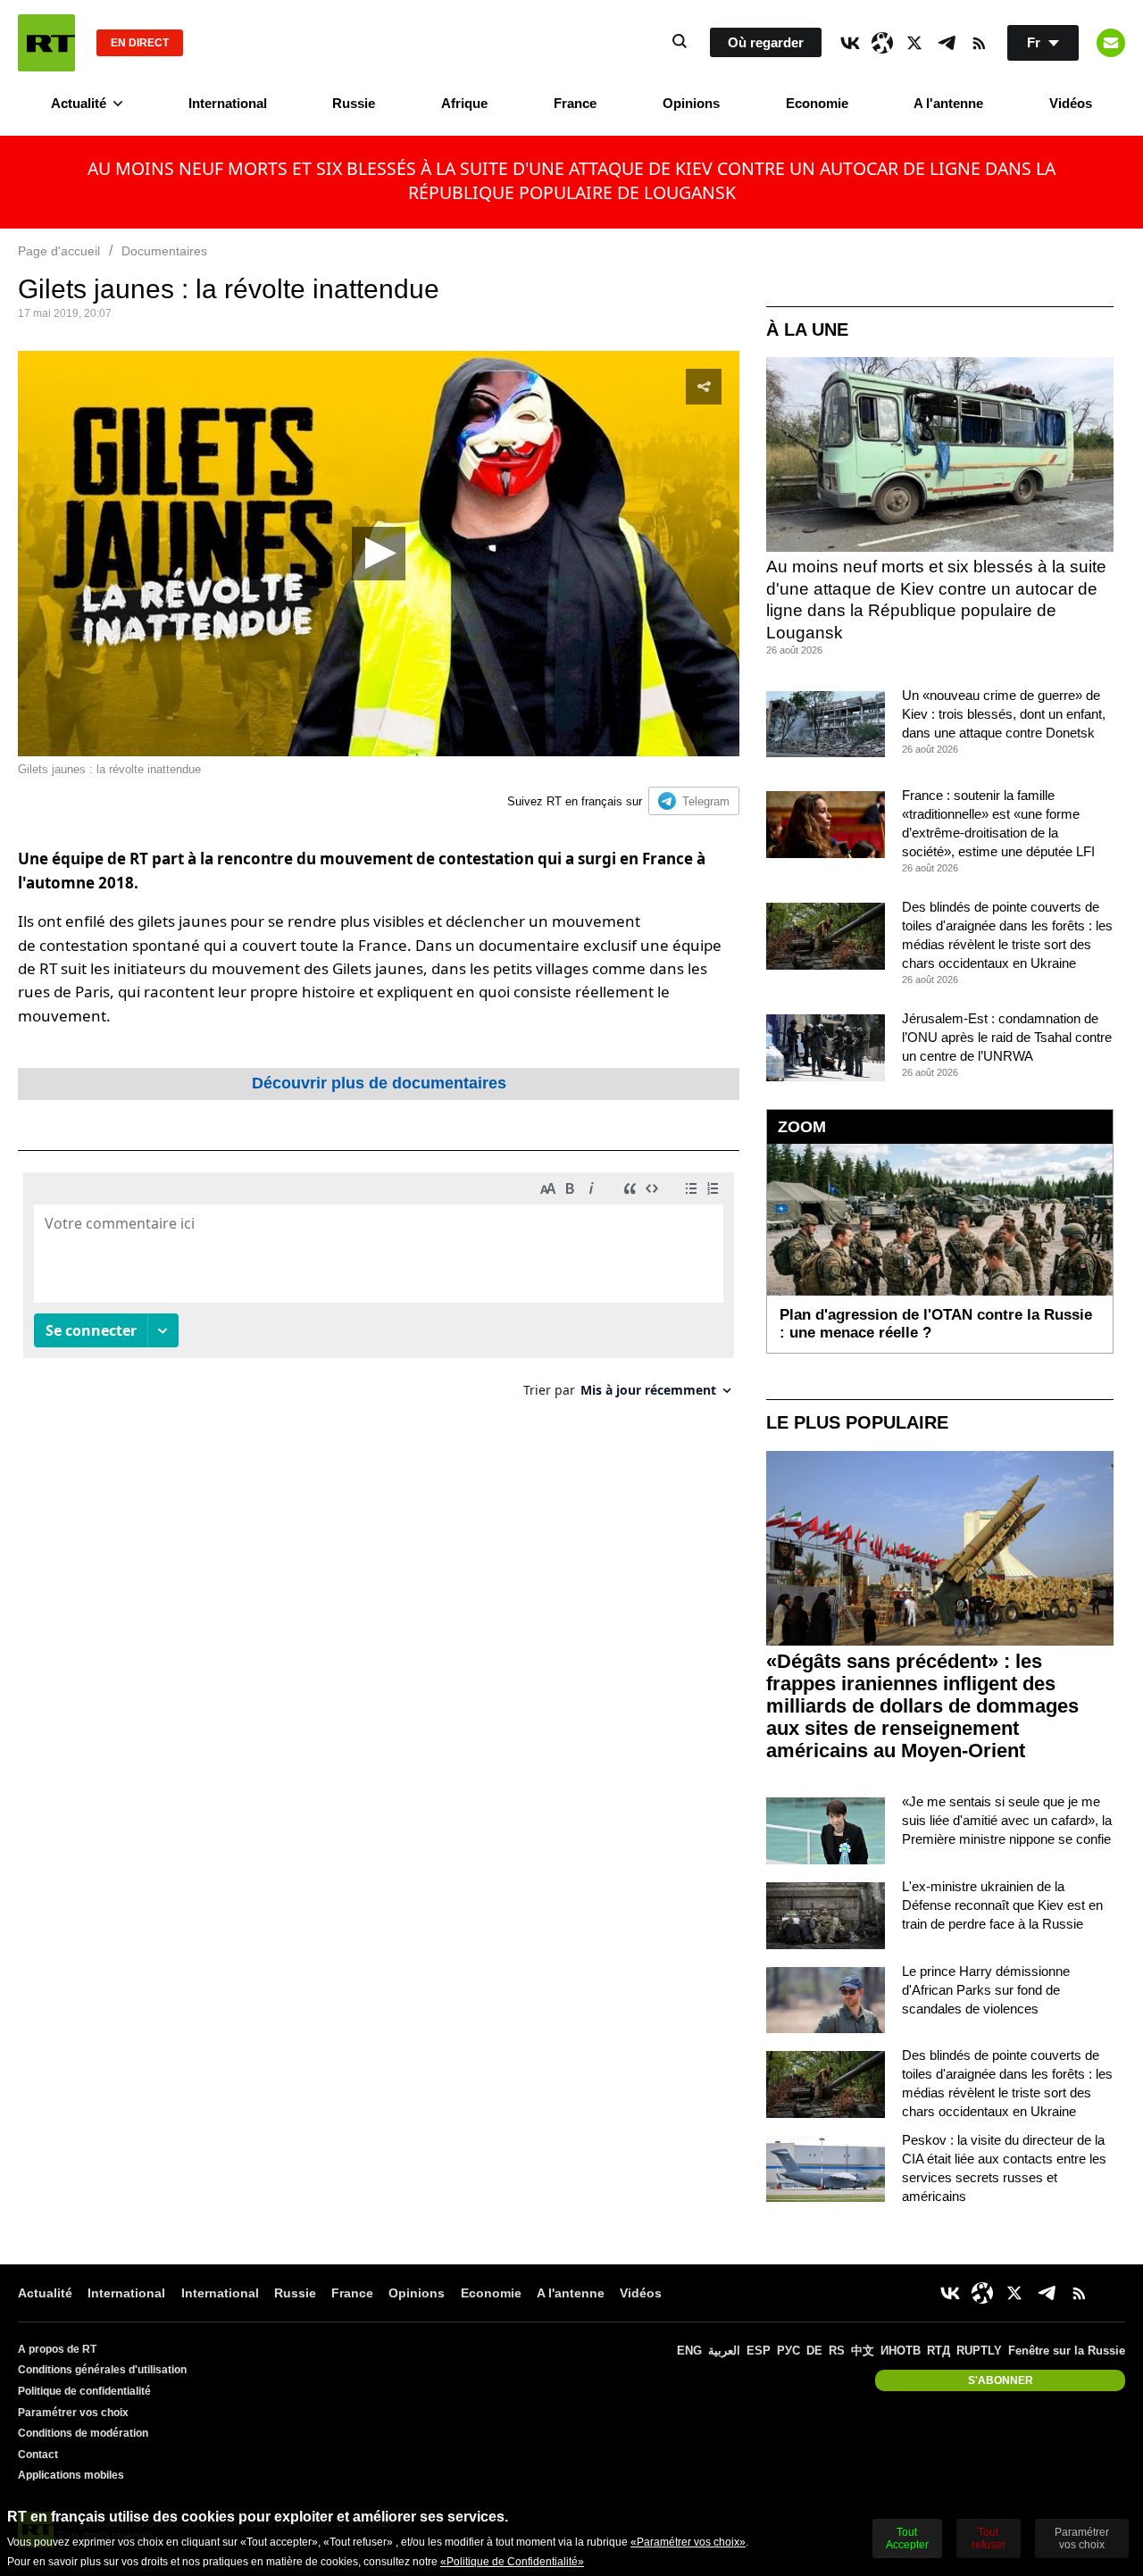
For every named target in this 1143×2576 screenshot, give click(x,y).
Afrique (464, 103)
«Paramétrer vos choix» (688, 2542)
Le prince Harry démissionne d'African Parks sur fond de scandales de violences (986, 1990)
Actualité (79, 103)
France (575, 103)
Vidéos (1071, 103)
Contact (38, 2455)
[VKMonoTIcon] (850, 43)
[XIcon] (914, 43)
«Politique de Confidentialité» (512, 2562)
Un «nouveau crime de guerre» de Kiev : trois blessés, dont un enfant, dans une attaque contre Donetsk (1004, 714)
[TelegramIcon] (947, 43)
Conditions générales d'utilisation (102, 2370)
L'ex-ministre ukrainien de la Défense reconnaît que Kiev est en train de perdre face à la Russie (1002, 1905)
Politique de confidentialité (84, 2391)
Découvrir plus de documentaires (379, 1083)
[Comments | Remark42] (379, 1292)
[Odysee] (882, 43)
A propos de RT (57, 2349)
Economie (817, 103)
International (228, 103)
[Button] (1111, 43)
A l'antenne (948, 103)
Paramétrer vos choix (73, 2413)
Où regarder (766, 42)
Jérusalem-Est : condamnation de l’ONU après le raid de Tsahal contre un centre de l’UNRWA (1007, 1037)
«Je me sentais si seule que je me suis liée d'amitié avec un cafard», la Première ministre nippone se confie (1007, 1820)
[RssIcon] (979, 43)
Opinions (691, 103)
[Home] (46, 43)
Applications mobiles (71, 2475)
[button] (379, 554)
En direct (140, 43)
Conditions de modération (83, 2433)
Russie (354, 103)
